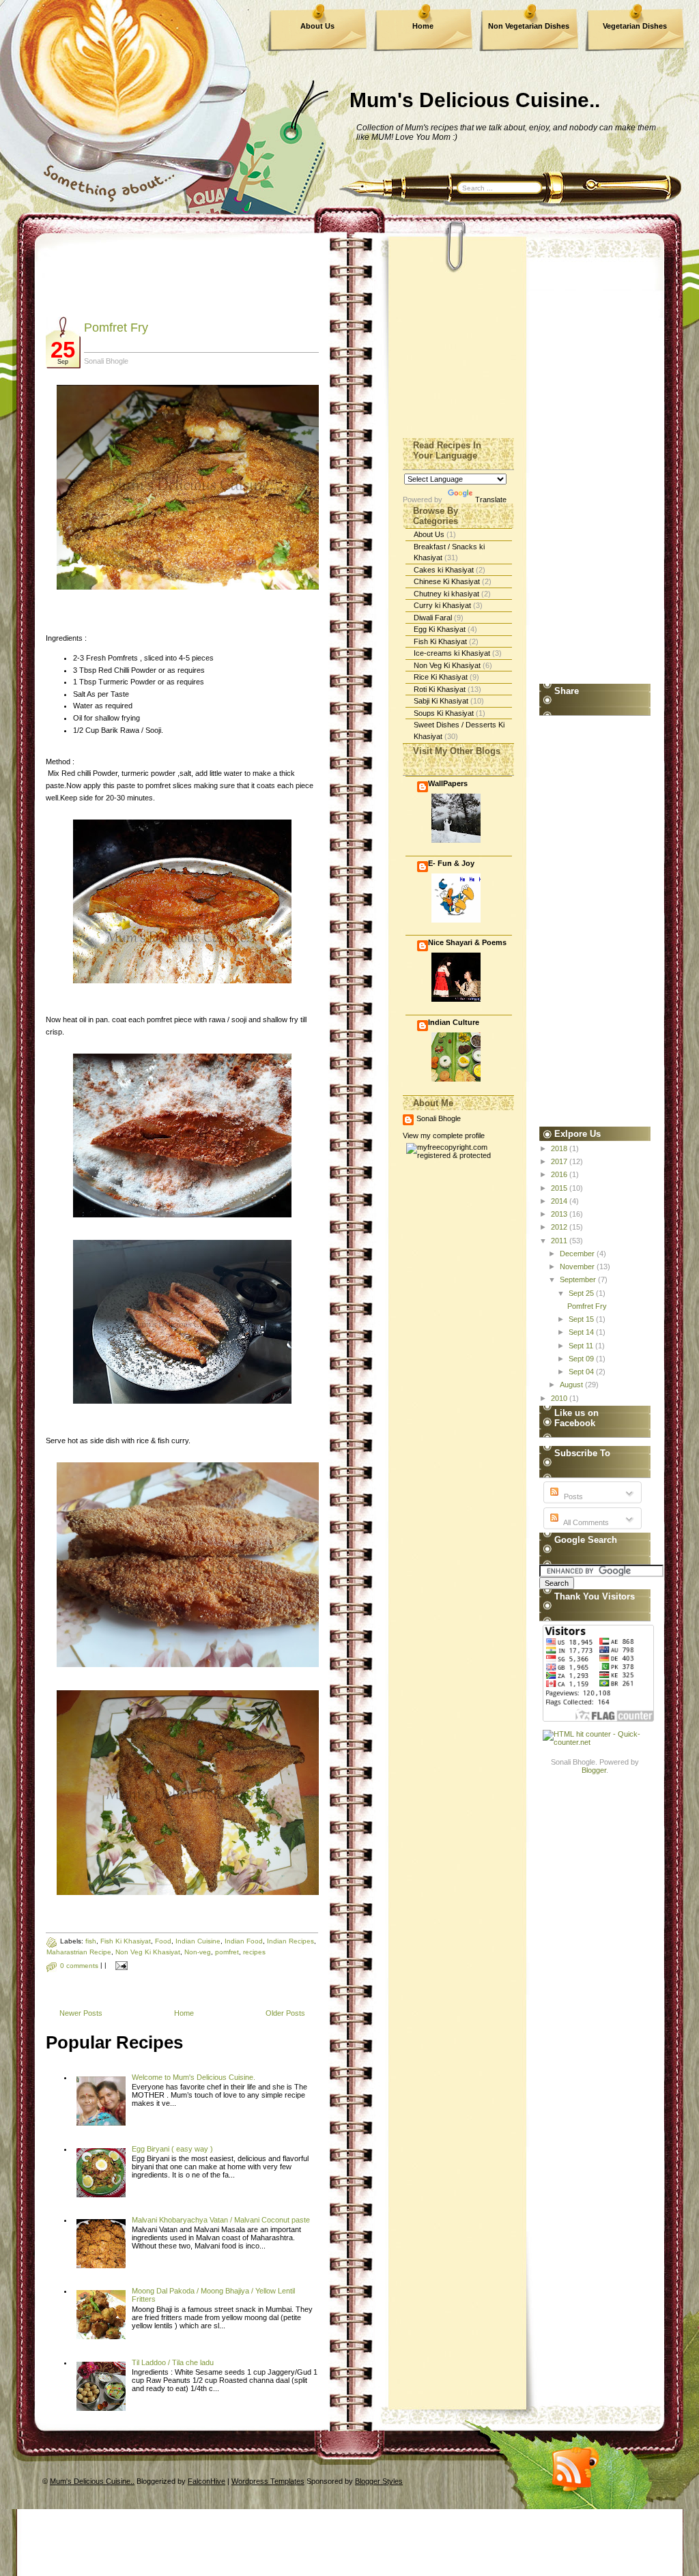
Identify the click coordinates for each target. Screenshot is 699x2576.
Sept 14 (582, 1332)
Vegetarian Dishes (635, 26)
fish (91, 1941)
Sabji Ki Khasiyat (442, 701)
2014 (560, 1201)
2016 (560, 1174)
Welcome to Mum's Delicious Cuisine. (194, 2077)
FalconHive (206, 2481)
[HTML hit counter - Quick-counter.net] (595, 1742)
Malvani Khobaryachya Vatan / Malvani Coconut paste (221, 2220)
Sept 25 (582, 1293)
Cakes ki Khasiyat (445, 570)
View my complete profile (444, 1135)
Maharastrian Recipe (79, 1952)
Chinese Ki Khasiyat (448, 581)
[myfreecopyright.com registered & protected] (458, 1155)
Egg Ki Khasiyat (441, 629)
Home (423, 26)
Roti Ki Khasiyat (441, 689)
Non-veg (198, 1952)
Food (163, 1941)
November (578, 1267)
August (572, 1385)
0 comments (79, 1966)
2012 (560, 1227)
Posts (572, 1496)
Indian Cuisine (198, 1941)
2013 (560, 1214)
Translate (491, 500)
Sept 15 (582, 1319)
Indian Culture (454, 1022)
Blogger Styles (379, 2481)
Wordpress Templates (268, 2481)
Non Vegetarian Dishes (529, 26)
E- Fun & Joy (451, 863)
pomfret (227, 1952)
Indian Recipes (290, 1941)
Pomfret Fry (116, 328)
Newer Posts (81, 2013)
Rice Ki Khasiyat (442, 677)
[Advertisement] (294, 285)
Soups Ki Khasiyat (445, 713)
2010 (560, 1398)
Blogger (594, 1770)
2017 (560, 1161)
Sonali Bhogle (439, 1118)
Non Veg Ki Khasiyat (148, 1952)
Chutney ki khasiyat (447, 594)
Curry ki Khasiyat (443, 605)
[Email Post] (120, 1966)
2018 (560, 1148)
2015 (560, 1188)
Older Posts (285, 2013)
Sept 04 (582, 1372)
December (578, 1254)
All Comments (585, 1522)
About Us (317, 26)
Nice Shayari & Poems (467, 942)
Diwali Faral (434, 618)
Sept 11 (582, 1346)
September (579, 1279)
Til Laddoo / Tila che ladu (173, 2362)
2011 (560, 1241)
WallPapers (448, 783)
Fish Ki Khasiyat (126, 1941)
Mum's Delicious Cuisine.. (475, 100)
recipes (254, 1952)
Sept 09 (582, 1359)
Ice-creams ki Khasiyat (453, 653)
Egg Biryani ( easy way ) (172, 2149)
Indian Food (244, 1941)
